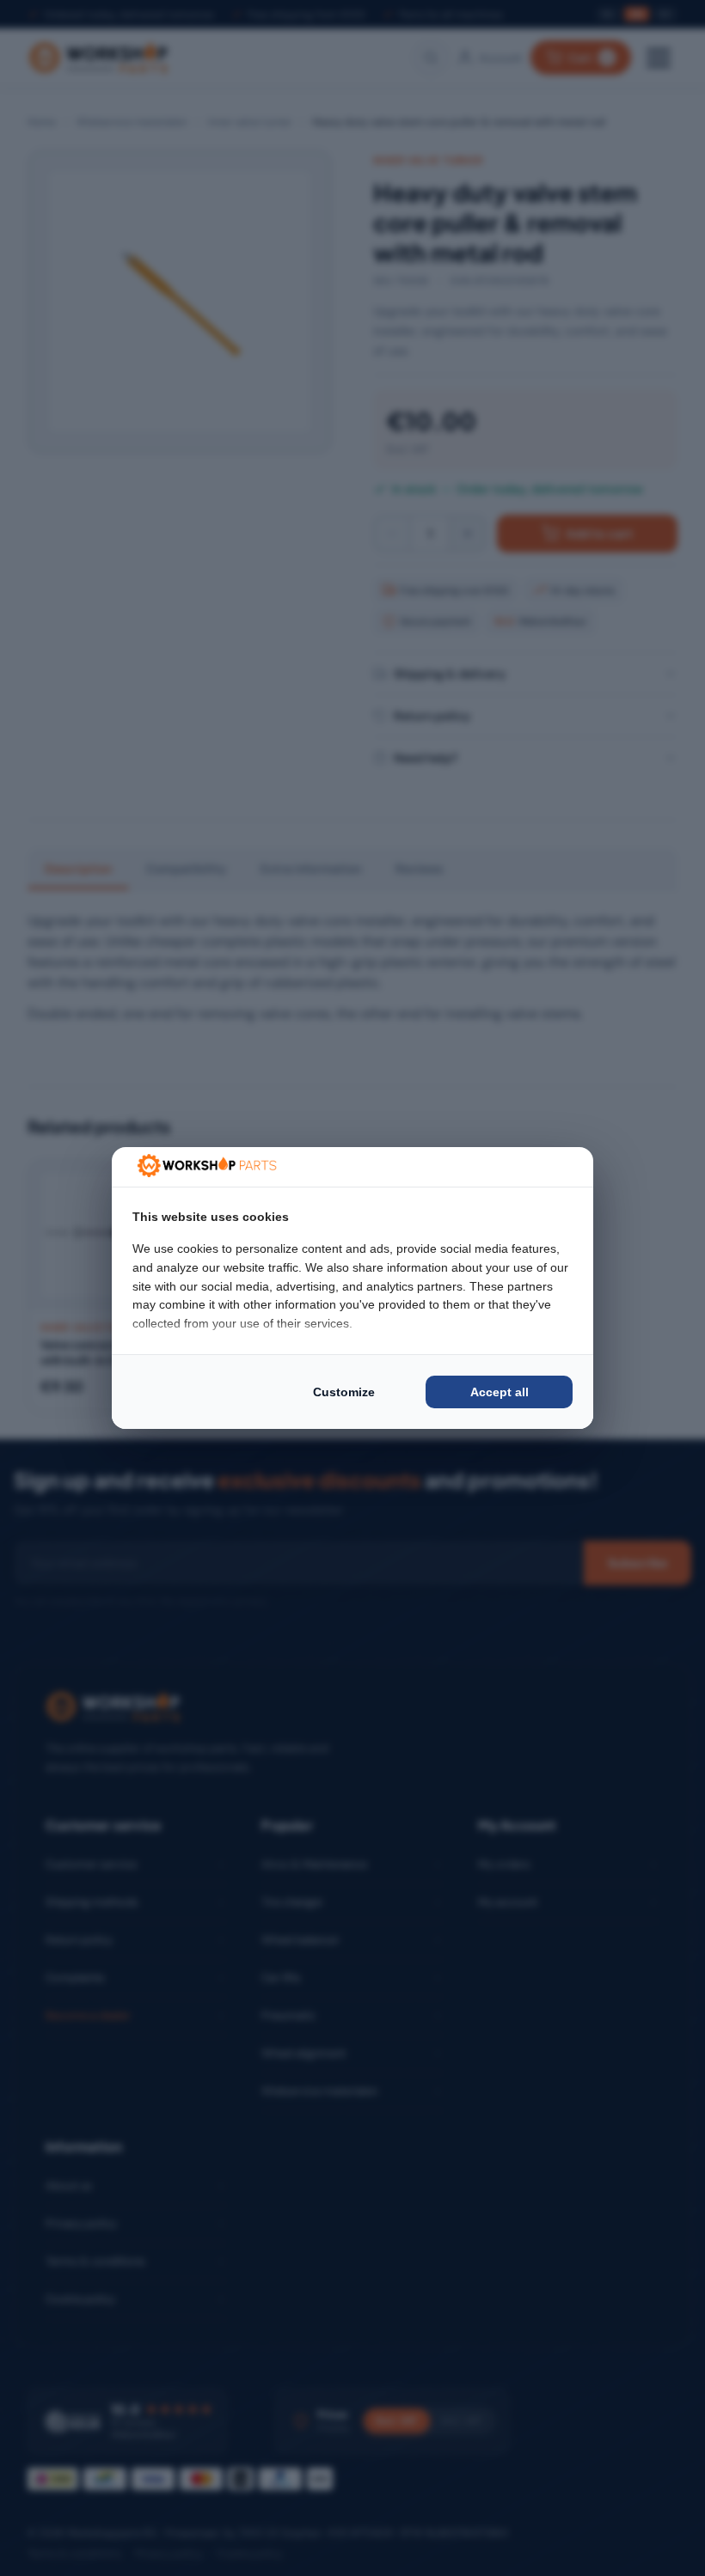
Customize (344, 1392)
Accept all (500, 1392)
